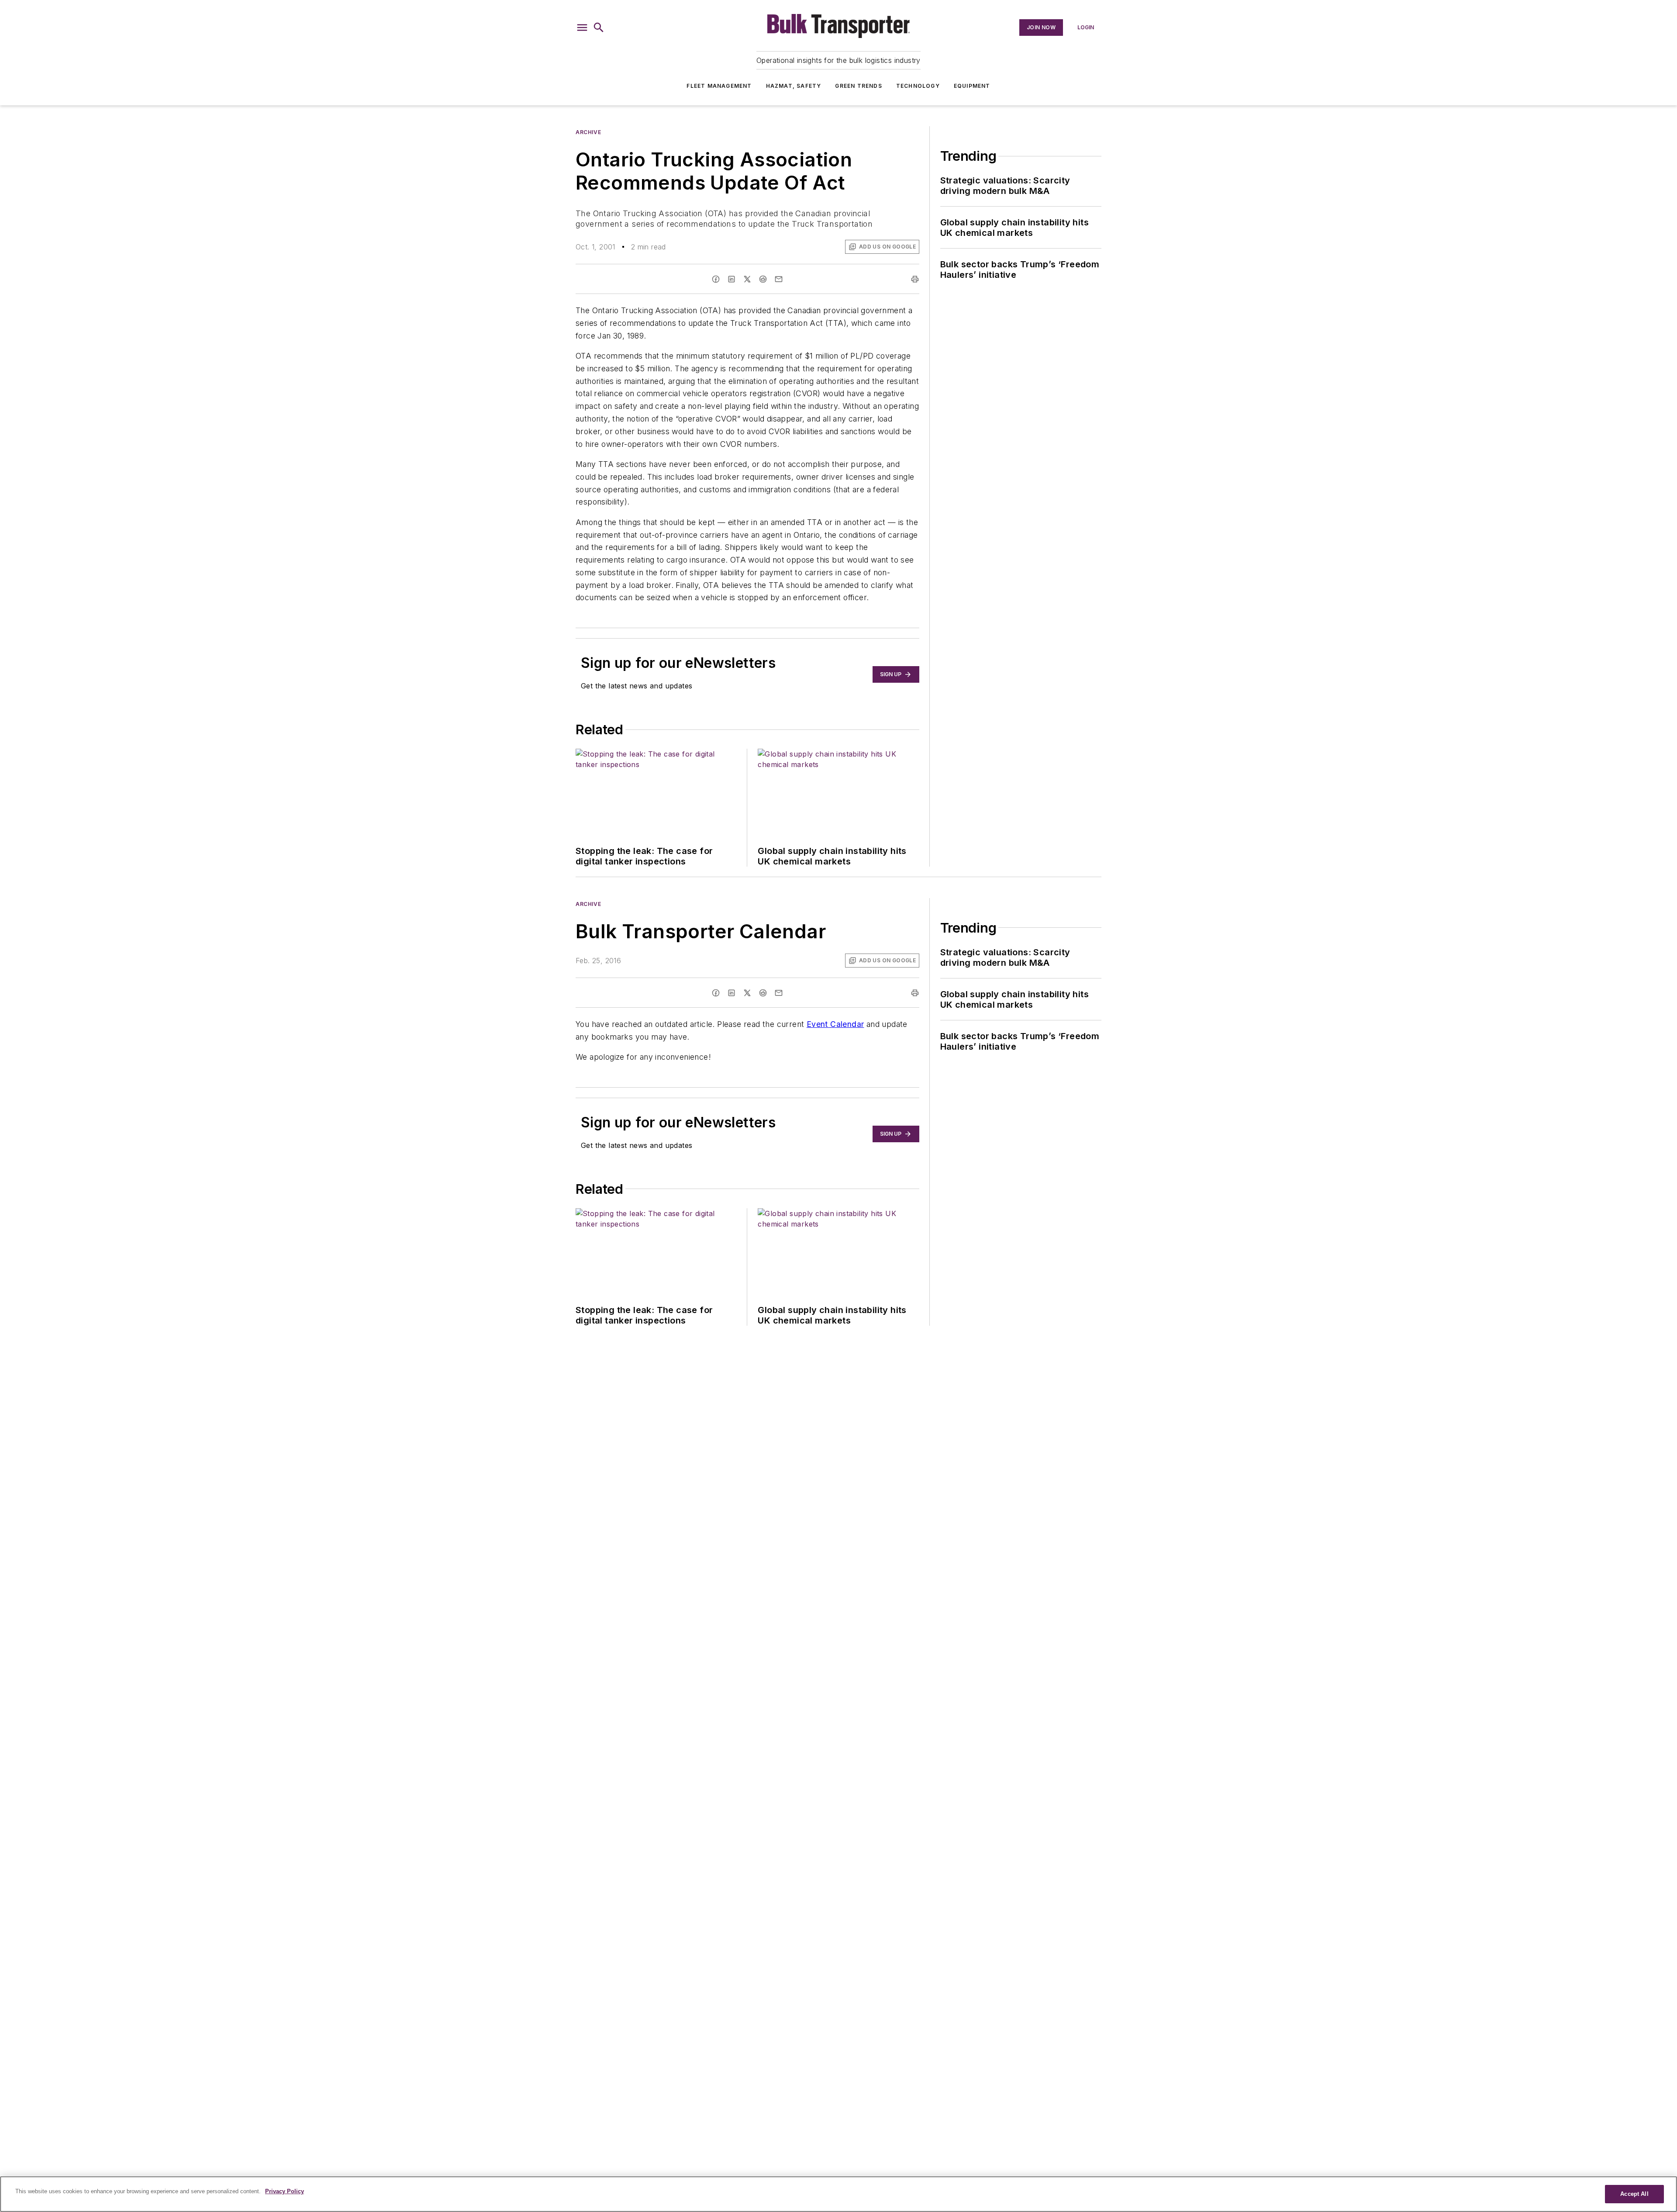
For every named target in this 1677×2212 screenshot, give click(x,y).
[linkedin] (732, 279)
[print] (915, 279)
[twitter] (747, 279)
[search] (599, 28)
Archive (588, 132)
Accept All (1634, 2194)
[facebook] (716, 279)
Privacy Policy (285, 2191)
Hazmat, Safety (794, 86)
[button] (582, 28)
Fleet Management (719, 86)
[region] (838, 2194)
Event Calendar (835, 1024)
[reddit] (763, 279)
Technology (918, 86)
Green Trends (858, 86)
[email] (779, 279)
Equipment (972, 86)
